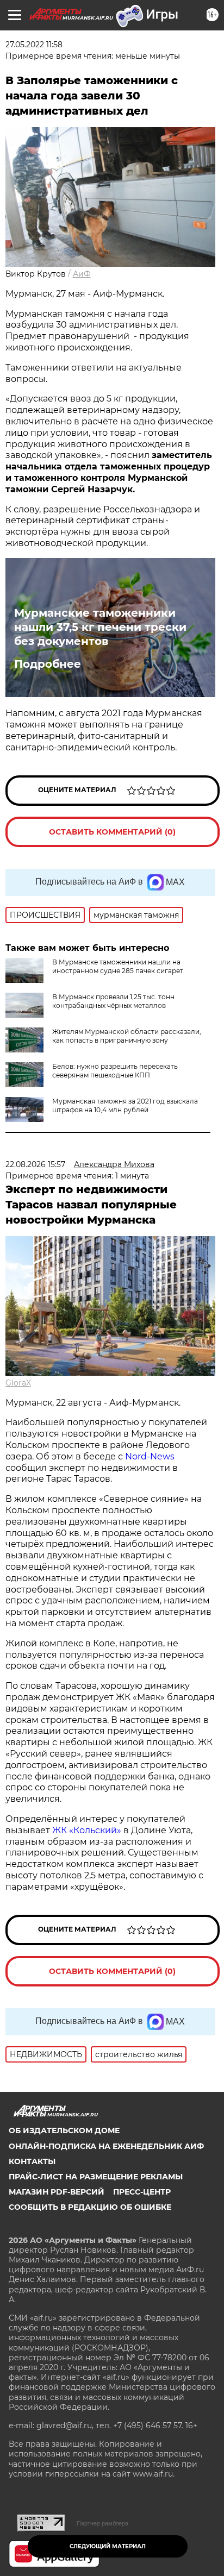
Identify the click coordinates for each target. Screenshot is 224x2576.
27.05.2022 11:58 (34, 45)
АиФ (82, 274)
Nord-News (150, 1456)
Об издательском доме (64, 2130)
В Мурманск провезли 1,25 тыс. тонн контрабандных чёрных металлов (113, 1001)
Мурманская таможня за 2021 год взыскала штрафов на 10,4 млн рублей (125, 1105)
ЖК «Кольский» (87, 1830)
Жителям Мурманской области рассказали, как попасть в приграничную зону (127, 1036)
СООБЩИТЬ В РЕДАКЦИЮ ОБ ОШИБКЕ (90, 2207)
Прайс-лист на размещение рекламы (96, 2177)
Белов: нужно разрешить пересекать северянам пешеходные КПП (115, 1071)
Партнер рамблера (102, 2523)
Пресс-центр (142, 2192)
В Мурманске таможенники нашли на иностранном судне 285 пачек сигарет (118, 966)
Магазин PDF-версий (57, 2192)
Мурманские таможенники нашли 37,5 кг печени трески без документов (100, 627)
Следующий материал (108, 2546)
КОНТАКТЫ (32, 2161)
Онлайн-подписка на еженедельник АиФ (106, 2146)
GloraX (18, 1383)
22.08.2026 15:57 (35, 1164)
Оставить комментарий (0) (112, 832)
